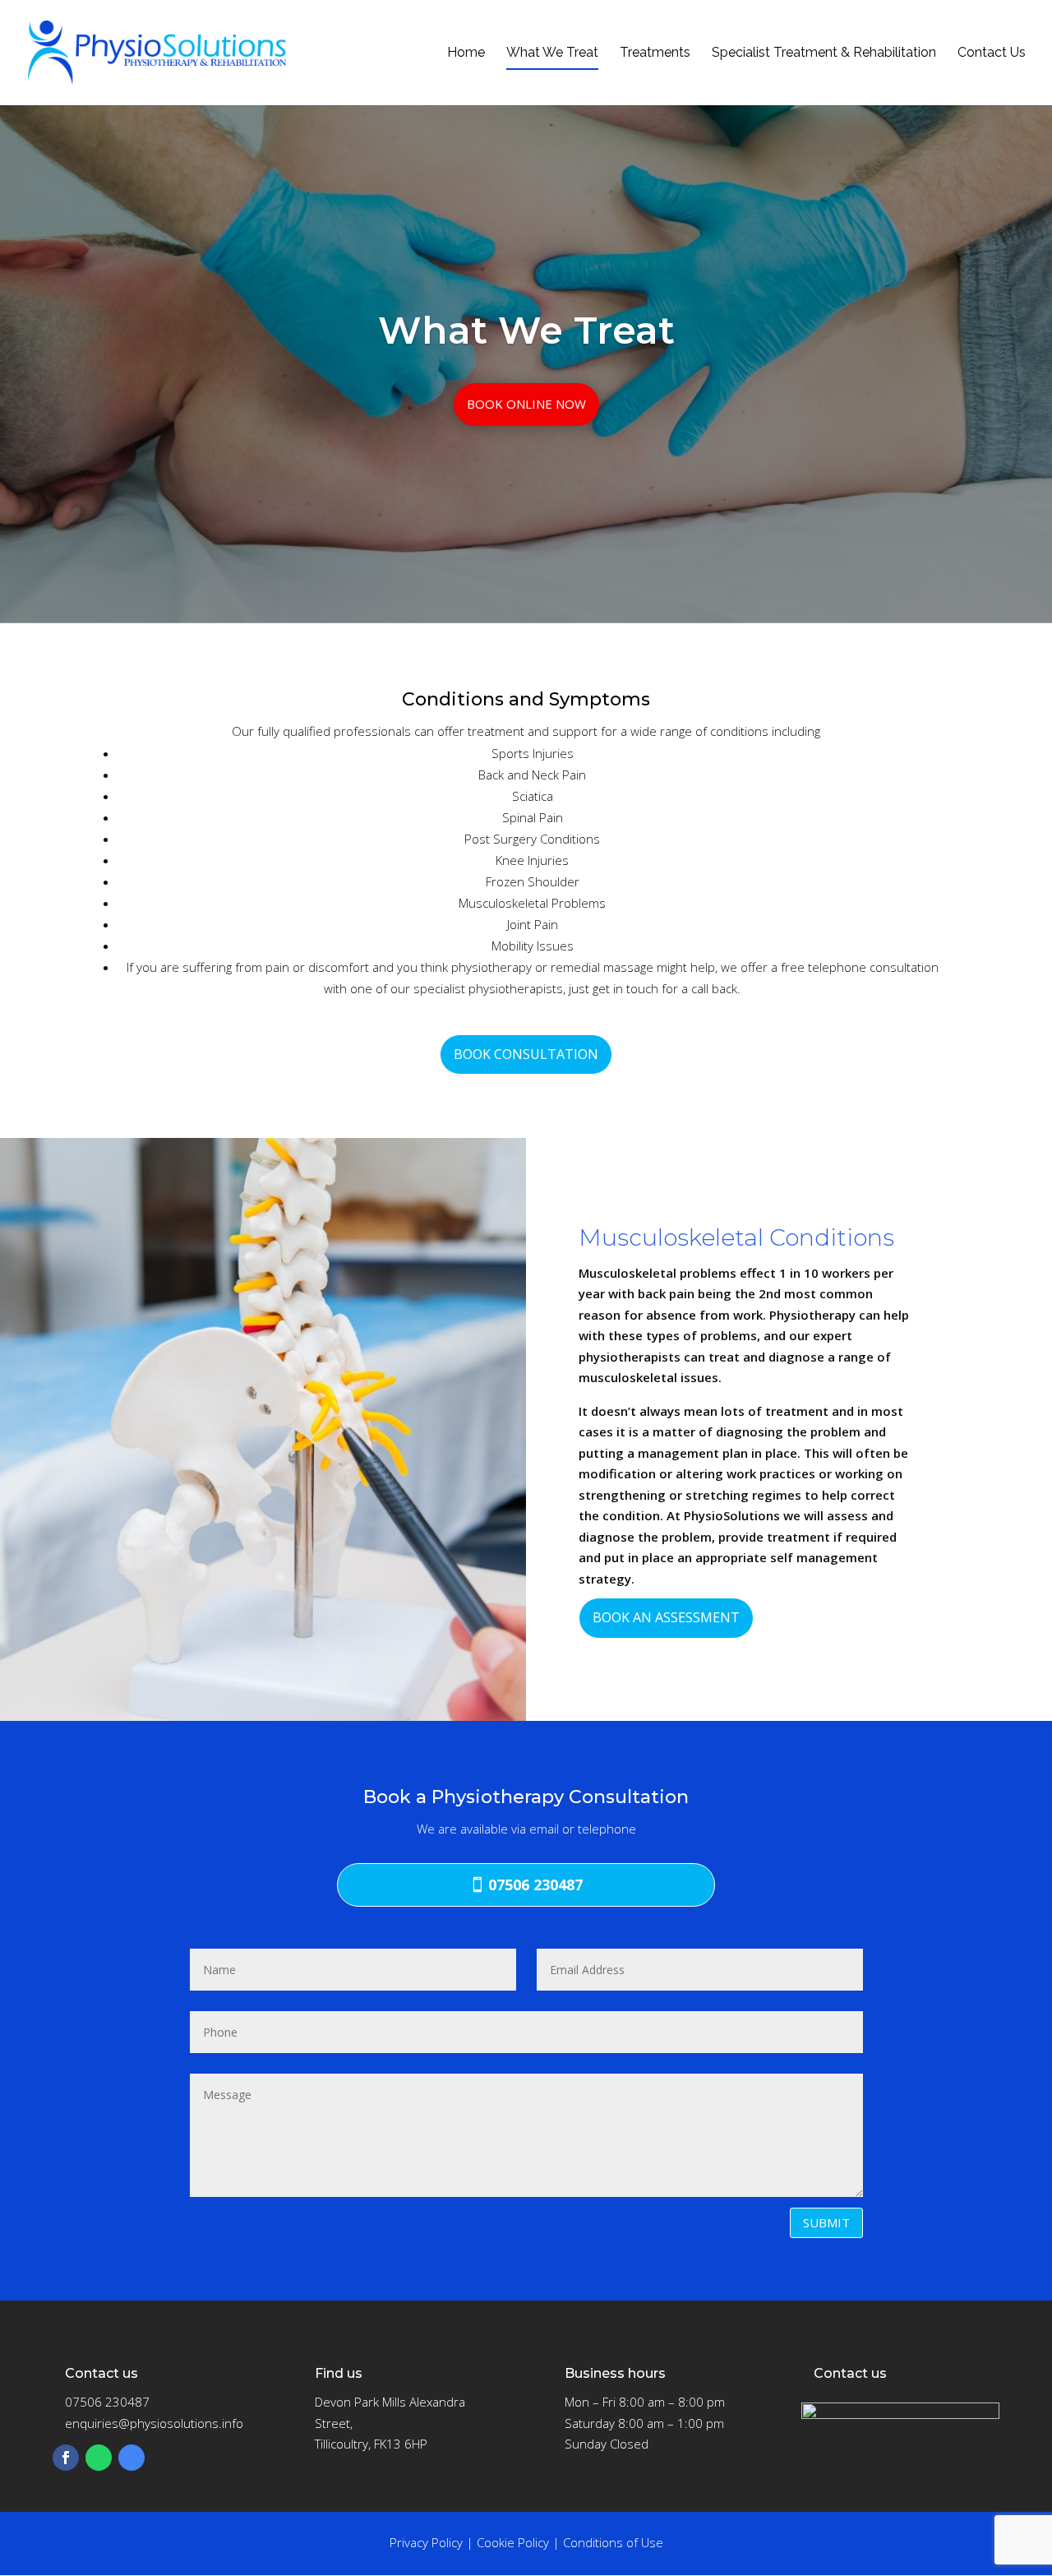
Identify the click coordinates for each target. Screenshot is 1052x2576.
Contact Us (992, 53)
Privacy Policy (426, 2542)
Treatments (655, 53)
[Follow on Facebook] (66, 2458)
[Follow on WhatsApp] (99, 2458)
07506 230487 (535, 1885)
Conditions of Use (613, 2542)
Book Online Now (526, 404)
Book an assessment (666, 1617)
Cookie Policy (513, 2542)
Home (466, 53)
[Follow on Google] (131, 2458)
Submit (826, 2222)
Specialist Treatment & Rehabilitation (824, 53)
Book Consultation (526, 1054)
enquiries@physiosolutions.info (154, 2423)
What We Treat (552, 53)
